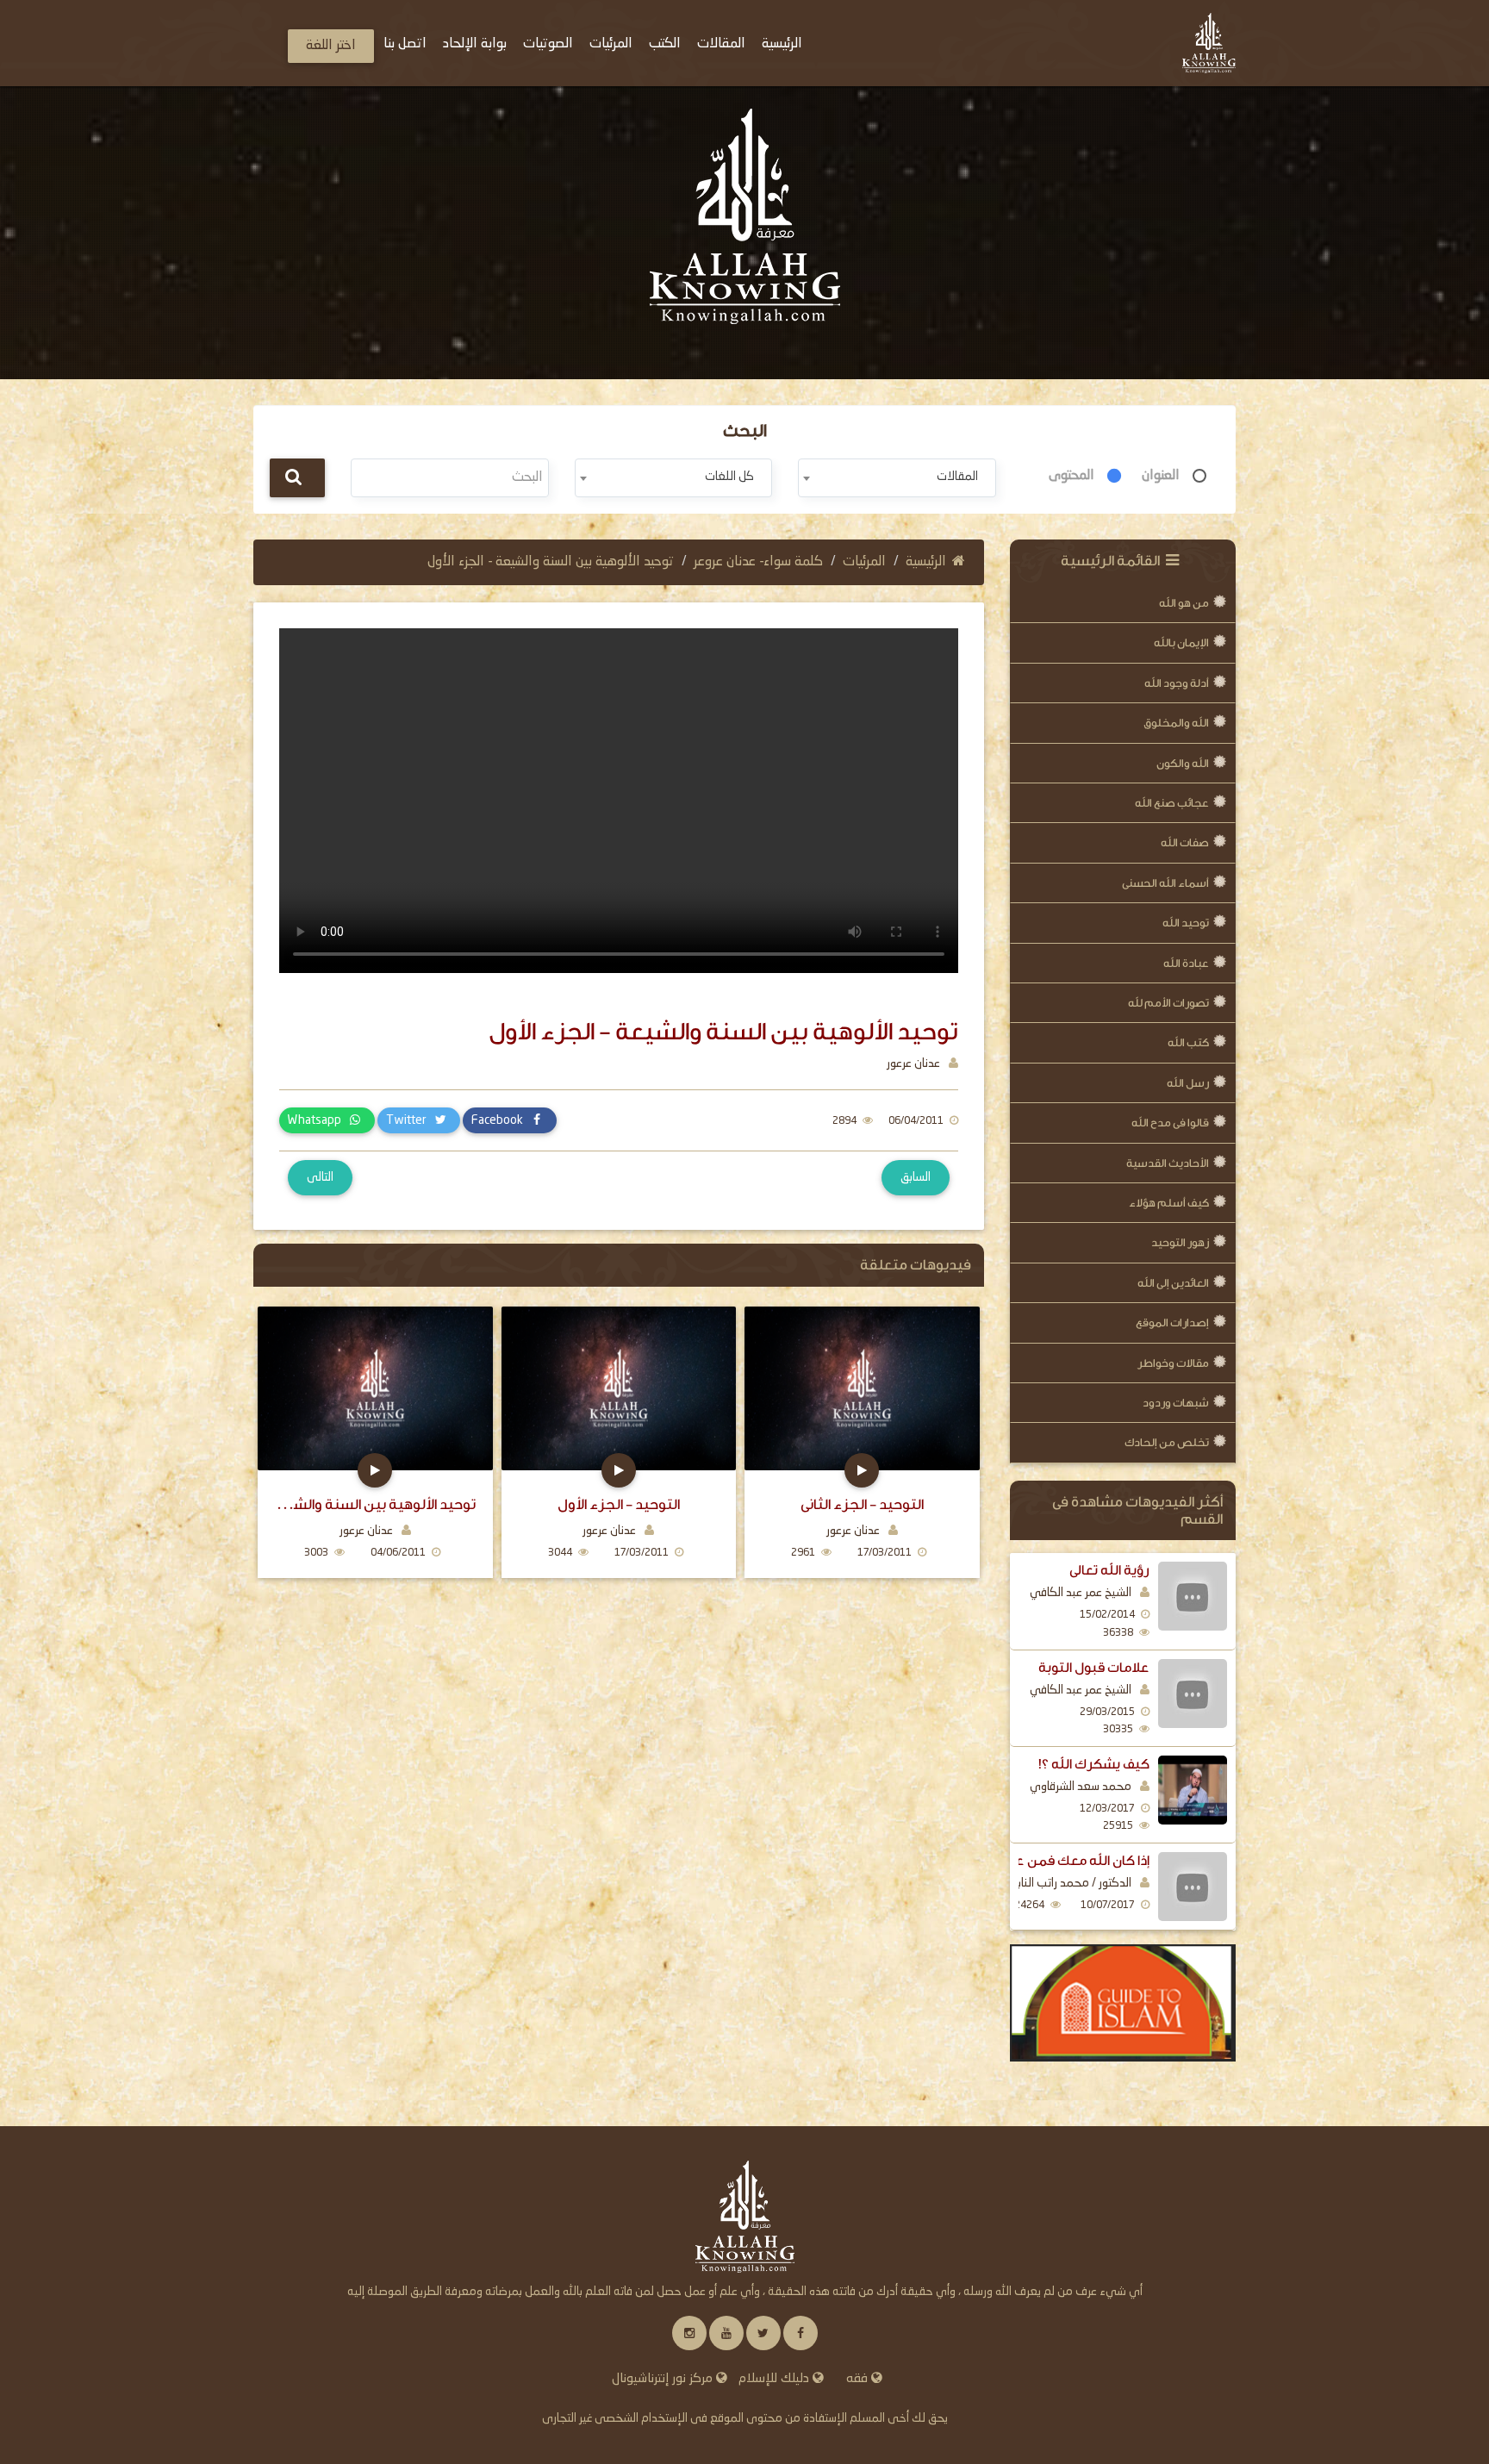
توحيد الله (1186, 923)
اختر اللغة (331, 46)
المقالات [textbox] (957, 477)
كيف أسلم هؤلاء (1169, 1203)
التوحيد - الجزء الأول (619, 1504)
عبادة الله (1186, 963)
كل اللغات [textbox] (729, 477)
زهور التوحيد (1180, 1242)
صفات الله (1185, 842)
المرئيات (864, 562)
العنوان (1161, 476)
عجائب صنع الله (1172, 803)
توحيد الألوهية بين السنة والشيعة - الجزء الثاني (375, 1504)
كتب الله (1188, 1042)
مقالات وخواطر (1173, 1363)
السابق (916, 1177)
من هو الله (1184, 603)
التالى (320, 1177)
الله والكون (1183, 763)
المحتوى (1072, 476)
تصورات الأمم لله (1168, 1003)
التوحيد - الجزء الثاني (862, 1504)
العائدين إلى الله (1173, 1283)
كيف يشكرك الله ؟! (1094, 1764)
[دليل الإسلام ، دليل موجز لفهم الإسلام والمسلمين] (1123, 2003)
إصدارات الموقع (1172, 1322)
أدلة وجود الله (1177, 683)
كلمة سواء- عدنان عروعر (758, 562)
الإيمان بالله (1181, 643)
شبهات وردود (1176, 1403)
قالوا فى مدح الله (1170, 1123)
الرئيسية (926, 562)
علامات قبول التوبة (1094, 1668)
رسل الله (1188, 1083)
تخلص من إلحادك (1167, 1442)
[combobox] (897, 478)
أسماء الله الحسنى (1165, 883)
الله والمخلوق (1176, 723)
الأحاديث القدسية (1168, 1163)
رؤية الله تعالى (1109, 1570)
